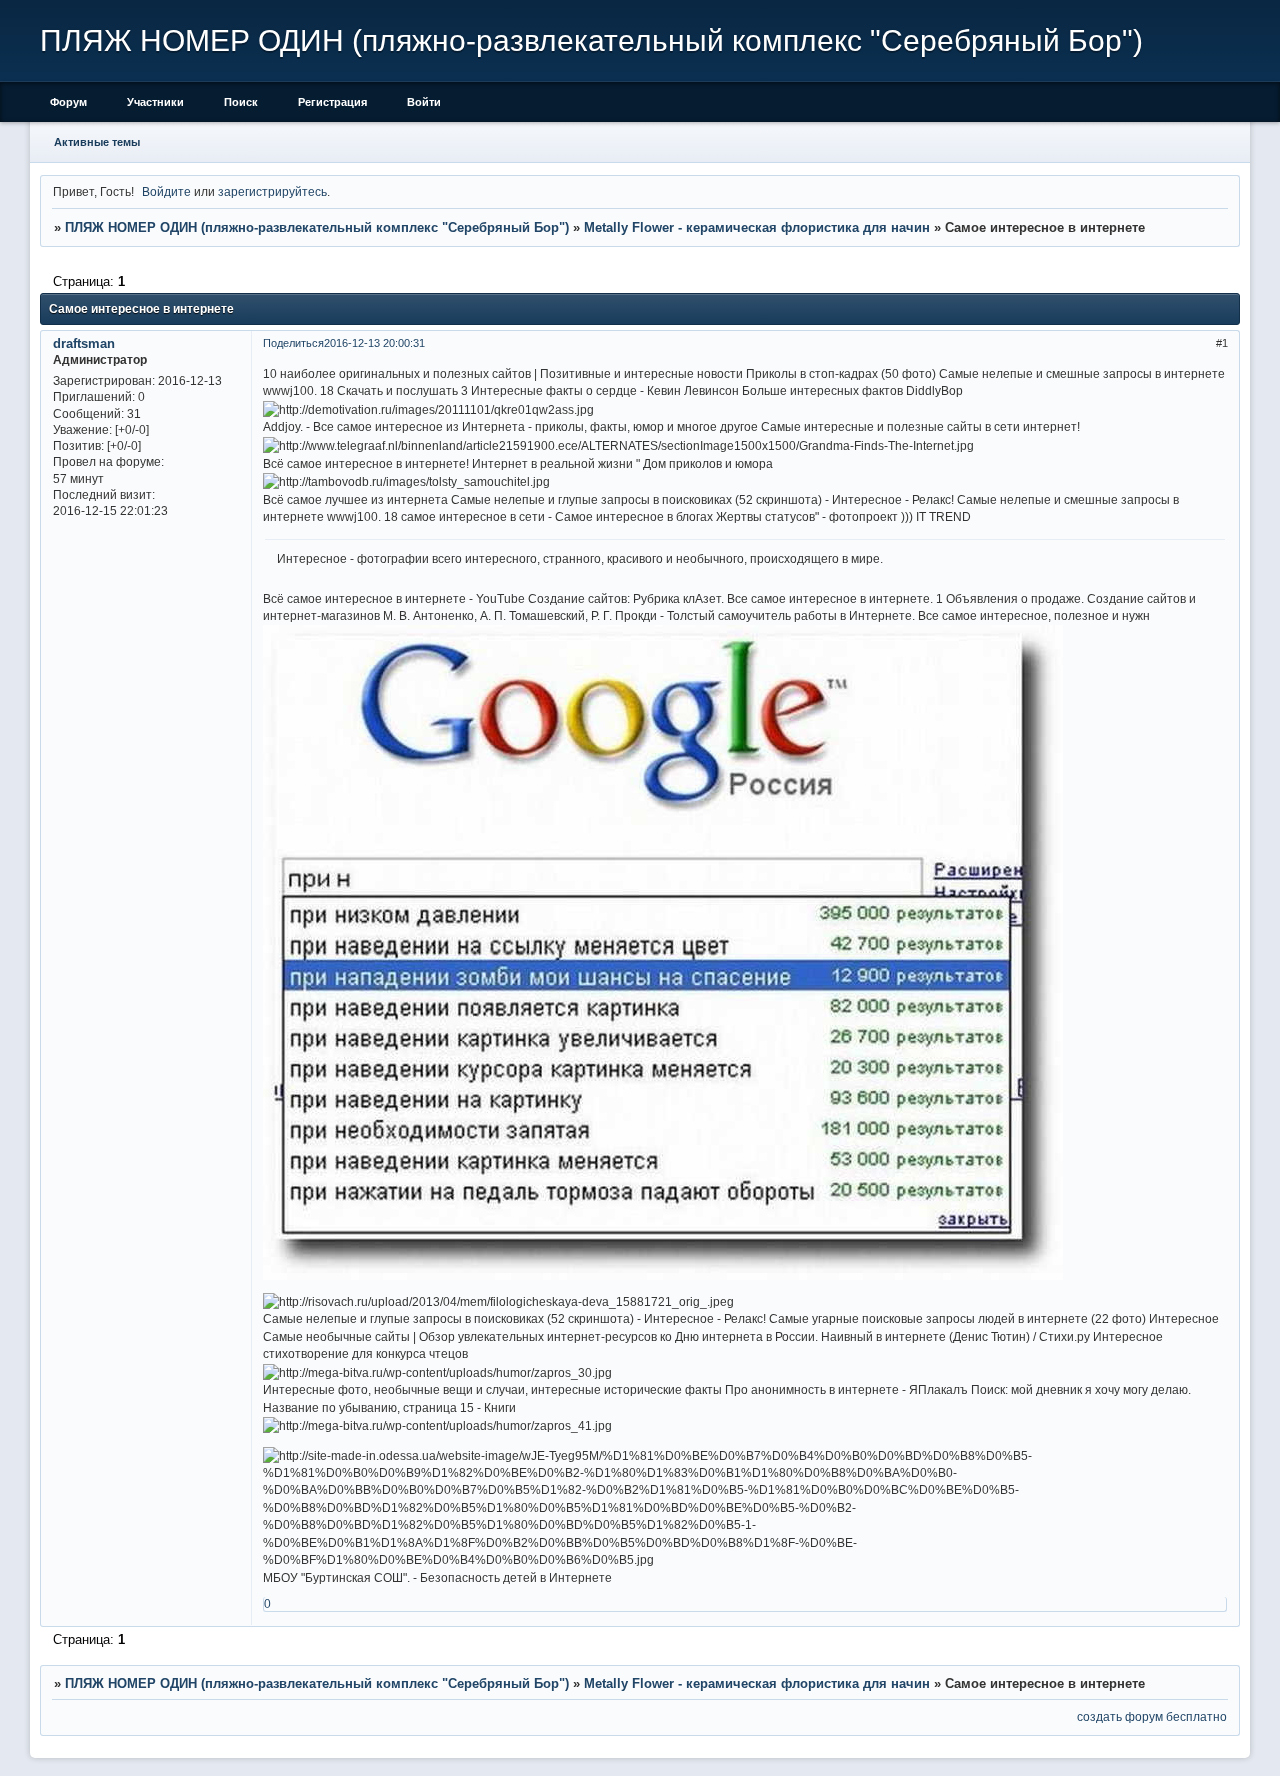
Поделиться (293, 343)
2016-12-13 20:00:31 (374, 343)
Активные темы (97, 142)
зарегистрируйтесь (272, 191)
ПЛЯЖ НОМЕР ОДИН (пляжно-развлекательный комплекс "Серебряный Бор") (317, 227)
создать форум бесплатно (1152, 1716)
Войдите (166, 191)
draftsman (84, 343)
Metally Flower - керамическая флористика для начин (757, 227)
